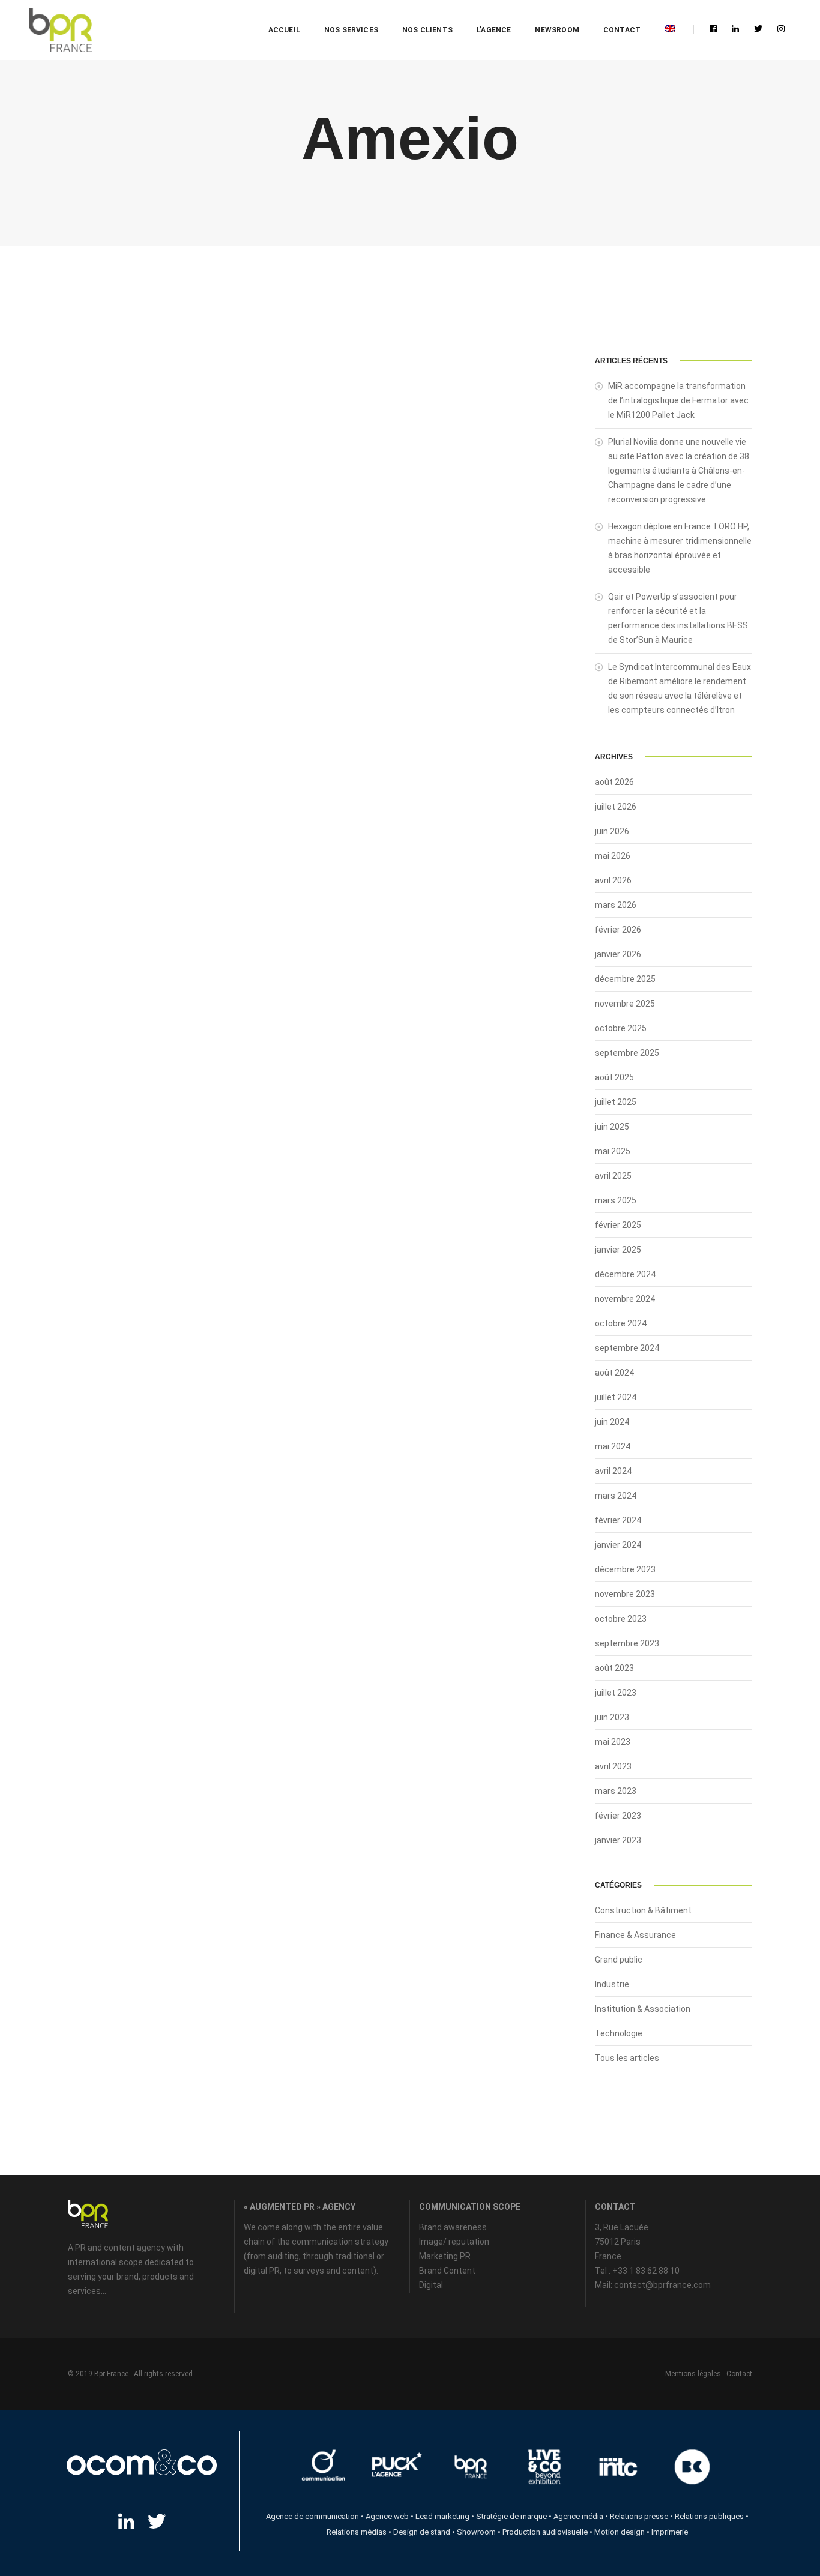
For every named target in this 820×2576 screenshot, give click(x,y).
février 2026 (618, 930)
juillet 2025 (616, 1102)
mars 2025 (616, 1200)
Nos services (351, 30)
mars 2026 (616, 905)
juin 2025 (612, 1127)
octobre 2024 (621, 1323)
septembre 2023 (627, 1643)
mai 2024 (613, 1446)
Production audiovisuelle (545, 2532)
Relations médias (357, 2532)
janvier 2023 (618, 1840)
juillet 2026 (616, 807)
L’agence (494, 30)
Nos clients (427, 30)
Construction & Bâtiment (643, 1910)
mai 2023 (613, 1742)
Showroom (476, 2532)
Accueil (284, 30)
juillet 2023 (616, 1693)
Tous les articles (627, 2058)
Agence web (387, 2516)
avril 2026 (613, 880)
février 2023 (618, 1816)
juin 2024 (612, 1422)
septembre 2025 (627, 1053)
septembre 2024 (627, 1348)
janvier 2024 (618, 1545)
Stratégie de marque (511, 2516)
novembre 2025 (625, 1004)
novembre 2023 (625, 1594)
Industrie (612, 1984)
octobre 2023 (621, 1619)
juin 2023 (612, 1717)
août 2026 (614, 782)
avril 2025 (613, 1176)
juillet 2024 (616, 1397)
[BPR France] (60, 30)
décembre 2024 (625, 1274)
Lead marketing (442, 2516)
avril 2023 (613, 1766)
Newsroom (557, 30)
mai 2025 (613, 1151)
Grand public (619, 1960)
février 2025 (618, 1225)
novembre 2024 (625, 1299)
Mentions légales (693, 2374)
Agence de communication (312, 2516)
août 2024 (614, 1373)
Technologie (619, 2033)
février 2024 (618, 1520)
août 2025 (614, 1077)
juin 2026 (612, 831)
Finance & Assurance (635, 1935)
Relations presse (639, 2516)
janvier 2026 (618, 954)
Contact (622, 30)
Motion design (620, 2532)
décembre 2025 (625, 979)
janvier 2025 (618, 1250)
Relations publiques (709, 2516)
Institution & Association (643, 2009)
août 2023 (614, 1668)
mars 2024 (616, 1496)
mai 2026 (613, 856)
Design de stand (422, 2532)
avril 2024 (613, 1471)
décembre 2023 (625, 1569)
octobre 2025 (621, 1028)
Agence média (578, 2516)
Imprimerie (670, 2532)
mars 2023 (616, 1791)
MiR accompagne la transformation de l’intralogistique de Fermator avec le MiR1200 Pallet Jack (678, 400)
